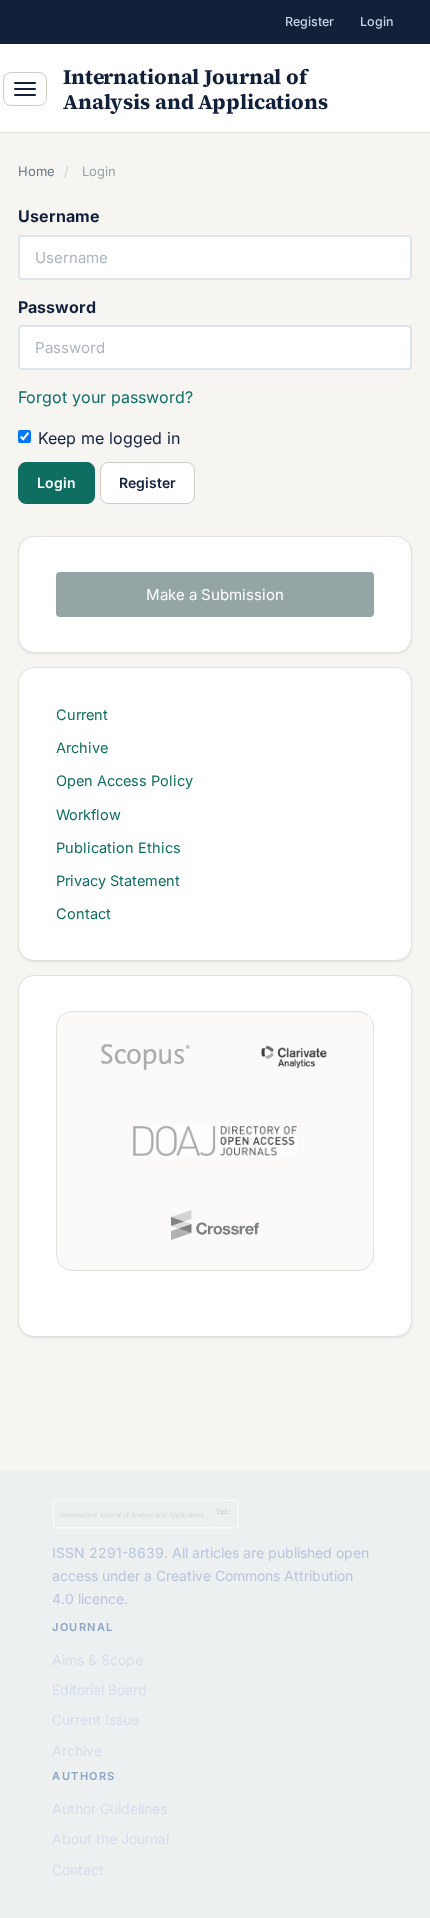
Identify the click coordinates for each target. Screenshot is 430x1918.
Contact (83, 913)
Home (36, 171)
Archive (82, 747)
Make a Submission (215, 594)
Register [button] (147, 482)
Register (309, 21)
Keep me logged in (109, 438)
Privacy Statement (118, 880)
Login (377, 21)
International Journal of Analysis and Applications (195, 89)
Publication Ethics (118, 847)
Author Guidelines (109, 1808)
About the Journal (110, 1838)
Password (57, 307)
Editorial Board (99, 1689)
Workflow (88, 814)
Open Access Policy (124, 780)
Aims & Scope (97, 1659)
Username (59, 216)
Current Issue (95, 1719)
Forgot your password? (105, 397)
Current (82, 714)
